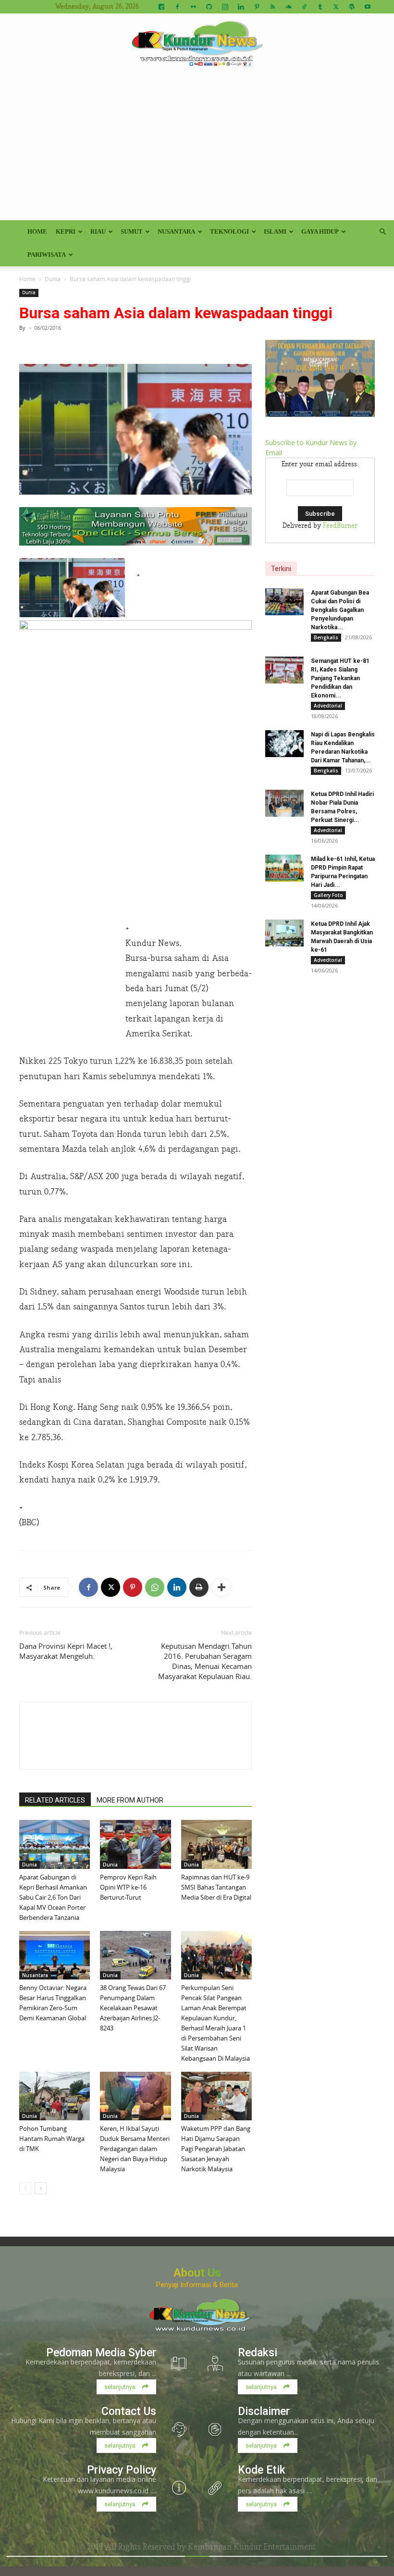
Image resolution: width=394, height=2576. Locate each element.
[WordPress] (352, 7)
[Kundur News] (197, 45)
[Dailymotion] (161, 7)
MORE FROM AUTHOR (130, 1800)
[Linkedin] (241, 7)
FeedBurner (340, 526)
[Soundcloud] (288, 7)
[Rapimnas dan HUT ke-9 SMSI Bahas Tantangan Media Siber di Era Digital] (216, 1844)
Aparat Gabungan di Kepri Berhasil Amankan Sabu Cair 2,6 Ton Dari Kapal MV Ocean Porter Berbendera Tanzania (53, 1897)
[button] (382, 232)
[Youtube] (368, 7)
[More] (222, 1587)
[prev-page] (25, 2188)
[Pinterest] (257, 7)
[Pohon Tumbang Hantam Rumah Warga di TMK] (55, 2096)
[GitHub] (209, 7)
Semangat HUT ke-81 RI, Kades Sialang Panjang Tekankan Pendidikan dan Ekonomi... (340, 678)
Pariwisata (47, 255)
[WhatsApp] (155, 1587)
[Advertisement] (197, 148)
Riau (98, 231)
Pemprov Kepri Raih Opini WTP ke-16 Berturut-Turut (128, 1887)
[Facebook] (177, 7)
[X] (336, 7)
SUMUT (132, 231)
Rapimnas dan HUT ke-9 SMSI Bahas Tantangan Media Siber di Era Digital (216, 1887)
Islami (275, 231)
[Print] (199, 1587)
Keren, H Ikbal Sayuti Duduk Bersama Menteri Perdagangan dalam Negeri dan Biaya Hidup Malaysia (135, 2149)
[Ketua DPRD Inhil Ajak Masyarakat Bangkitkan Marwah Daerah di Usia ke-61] (284, 933)
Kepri (66, 231)
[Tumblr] (320, 7)
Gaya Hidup (320, 231)
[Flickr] (193, 7)
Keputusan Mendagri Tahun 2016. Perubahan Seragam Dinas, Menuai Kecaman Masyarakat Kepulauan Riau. (205, 1661)
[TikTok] (304, 7)
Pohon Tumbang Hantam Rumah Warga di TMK (52, 2139)
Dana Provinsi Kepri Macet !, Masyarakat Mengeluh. (66, 1651)
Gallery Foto (328, 895)
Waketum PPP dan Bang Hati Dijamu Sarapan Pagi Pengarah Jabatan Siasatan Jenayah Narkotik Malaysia (216, 2149)
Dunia (53, 279)
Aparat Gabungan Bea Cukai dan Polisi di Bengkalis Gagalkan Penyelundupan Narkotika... (340, 610)
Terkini (281, 569)
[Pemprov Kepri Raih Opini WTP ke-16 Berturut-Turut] (135, 1844)
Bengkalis (326, 637)
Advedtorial (328, 706)
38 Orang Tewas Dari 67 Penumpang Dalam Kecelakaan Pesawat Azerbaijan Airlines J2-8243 (133, 2008)
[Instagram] (225, 7)
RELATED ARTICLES (55, 1800)
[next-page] (41, 2188)
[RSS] (272, 7)
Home (37, 231)
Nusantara (176, 231)
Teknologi (229, 231)
